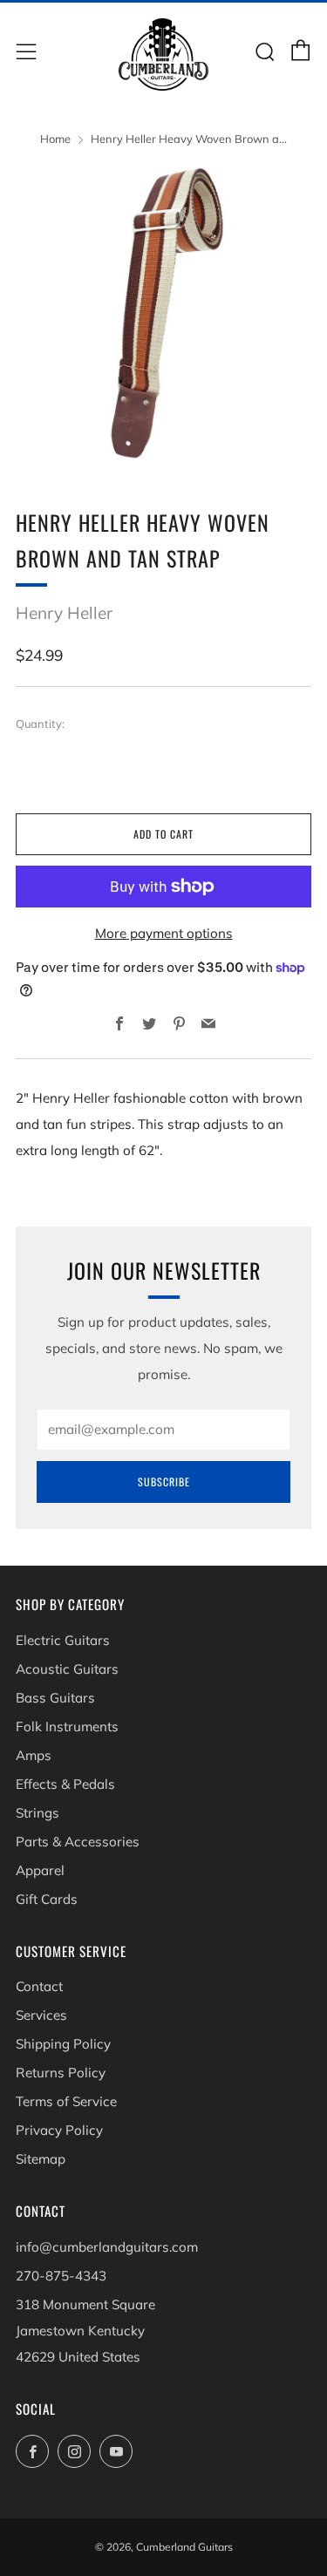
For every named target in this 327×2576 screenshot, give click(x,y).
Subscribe (164, 1482)
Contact (39, 1986)
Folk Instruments (67, 1726)
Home (55, 139)
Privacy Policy (59, 2130)
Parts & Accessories (78, 1842)
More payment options (164, 933)
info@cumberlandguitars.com (107, 2247)
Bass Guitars (55, 1698)
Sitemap (41, 2159)
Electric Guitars (63, 1640)
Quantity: (40, 724)
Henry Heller (64, 613)
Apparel (40, 1870)
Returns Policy (61, 2073)
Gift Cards (47, 1899)
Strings (37, 1813)
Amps (34, 1755)
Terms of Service (66, 2101)
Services (41, 2015)
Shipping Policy (63, 2044)
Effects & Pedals (65, 1784)
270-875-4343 (61, 2276)
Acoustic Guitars (67, 1669)
